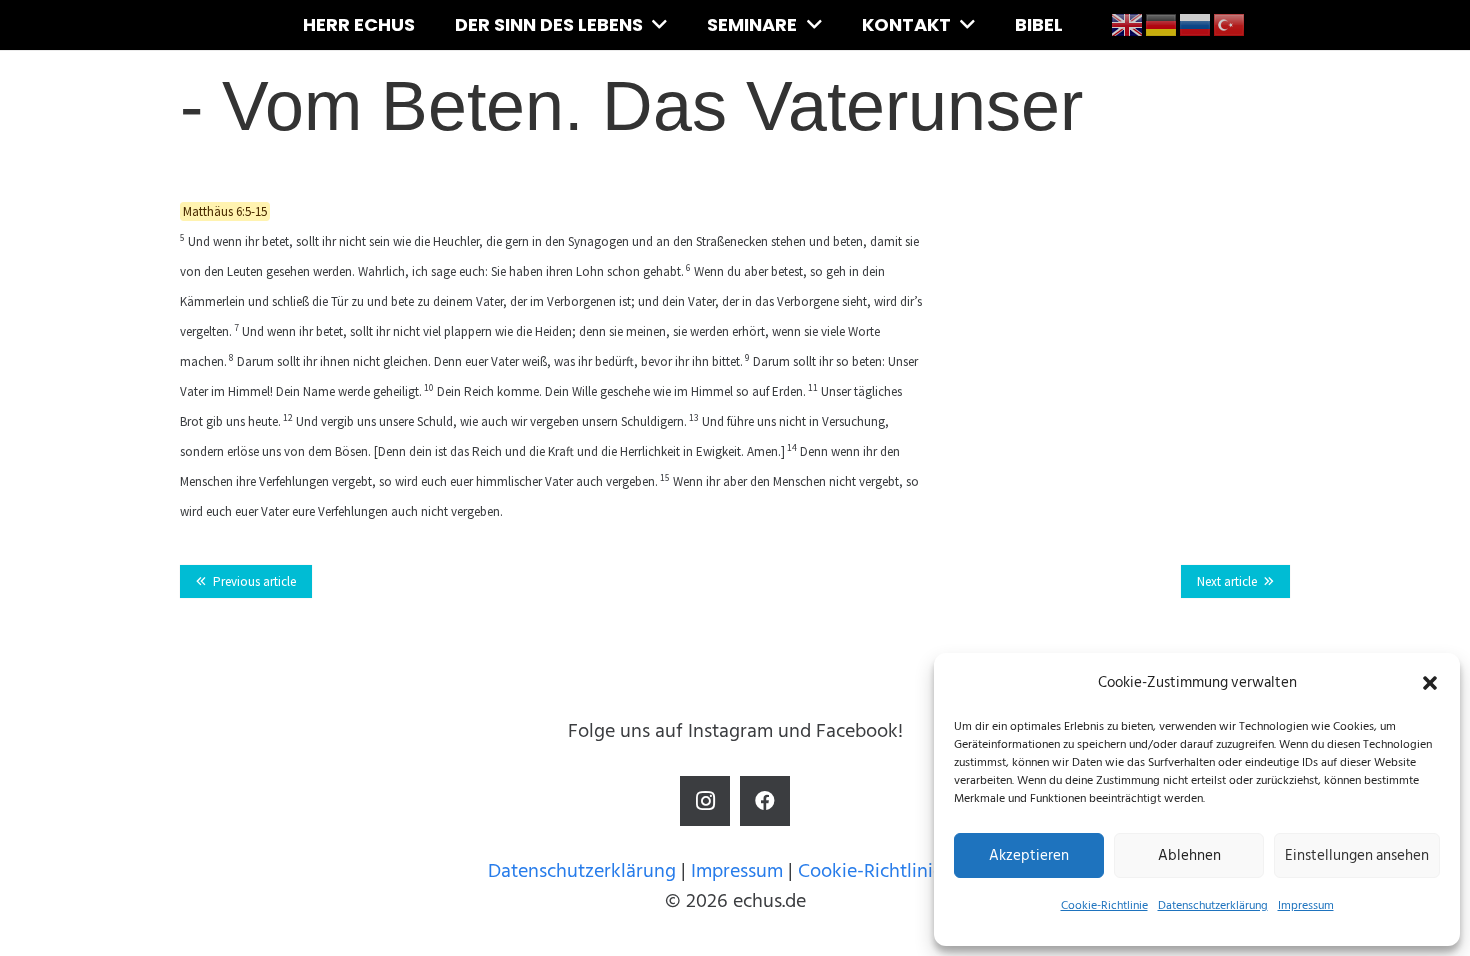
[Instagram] (705, 801)
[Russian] (1196, 24)
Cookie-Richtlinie (1104, 905)
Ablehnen (1189, 855)
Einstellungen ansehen (1357, 855)
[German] (1162, 24)
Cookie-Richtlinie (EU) (890, 871)
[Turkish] (1230, 24)
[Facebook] (765, 801)
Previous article (254, 581)
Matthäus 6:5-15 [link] (225, 211)
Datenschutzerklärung (1213, 905)
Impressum (1306, 905)
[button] (1430, 683)
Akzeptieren (1029, 855)
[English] (1128, 24)
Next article (1227, 581)
